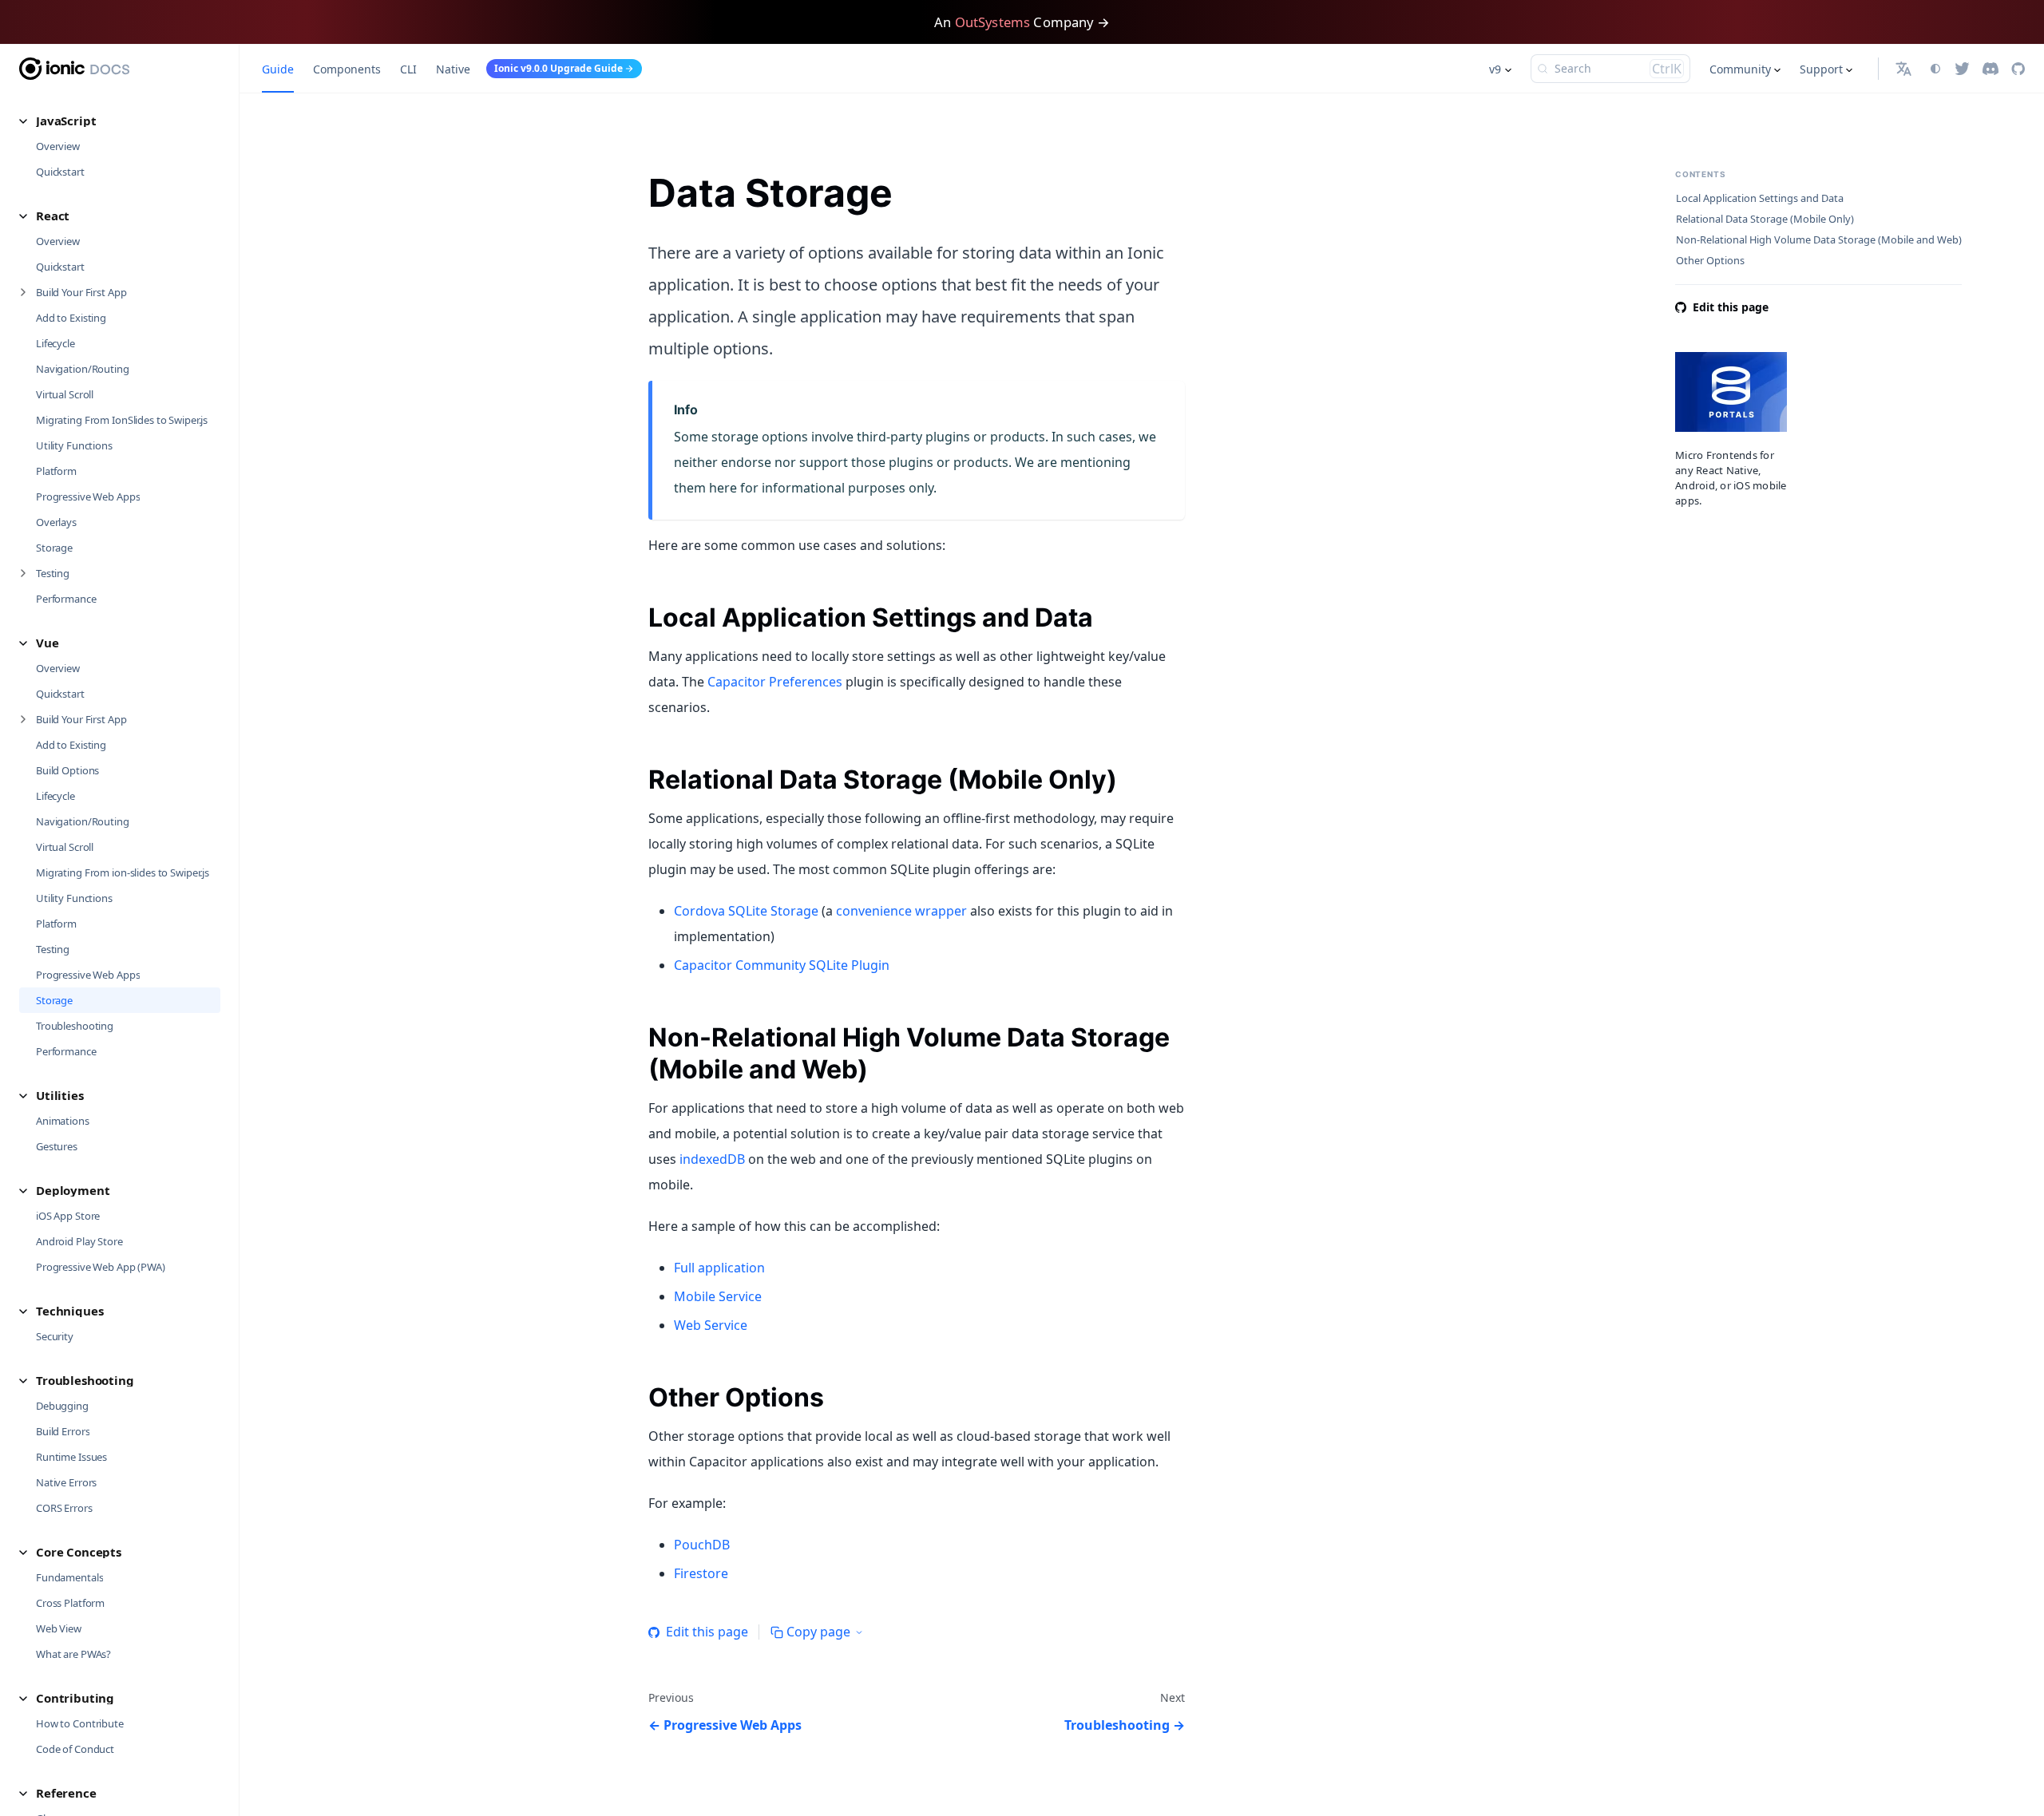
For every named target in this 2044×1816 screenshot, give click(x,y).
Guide (278, 69)
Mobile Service (718, 1296)
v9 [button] (1495, 69)
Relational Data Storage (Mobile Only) (1765, 219)
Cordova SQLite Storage (746, 911)
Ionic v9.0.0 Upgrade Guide (559, 68)
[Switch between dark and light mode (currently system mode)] (1935, 69)
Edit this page (707, 1632)
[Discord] (1991, 69)
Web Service (711, 1325)
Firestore (701, 1573)
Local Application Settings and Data (1760, 198)
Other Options (1710, 261)
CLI (408, 69)
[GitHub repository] (2018, 69)
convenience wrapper (901, 911)
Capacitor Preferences (775, 682)
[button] (120, 121)
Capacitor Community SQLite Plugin (782, 965)
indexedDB (712, 1159)
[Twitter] (1962, 69)
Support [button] (1821, 69)
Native (453, 69)
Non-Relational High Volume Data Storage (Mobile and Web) (1819, 240)
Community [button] (1740, 69)
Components (347, 69)
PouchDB (702, 1545)
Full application (719, 1268)
